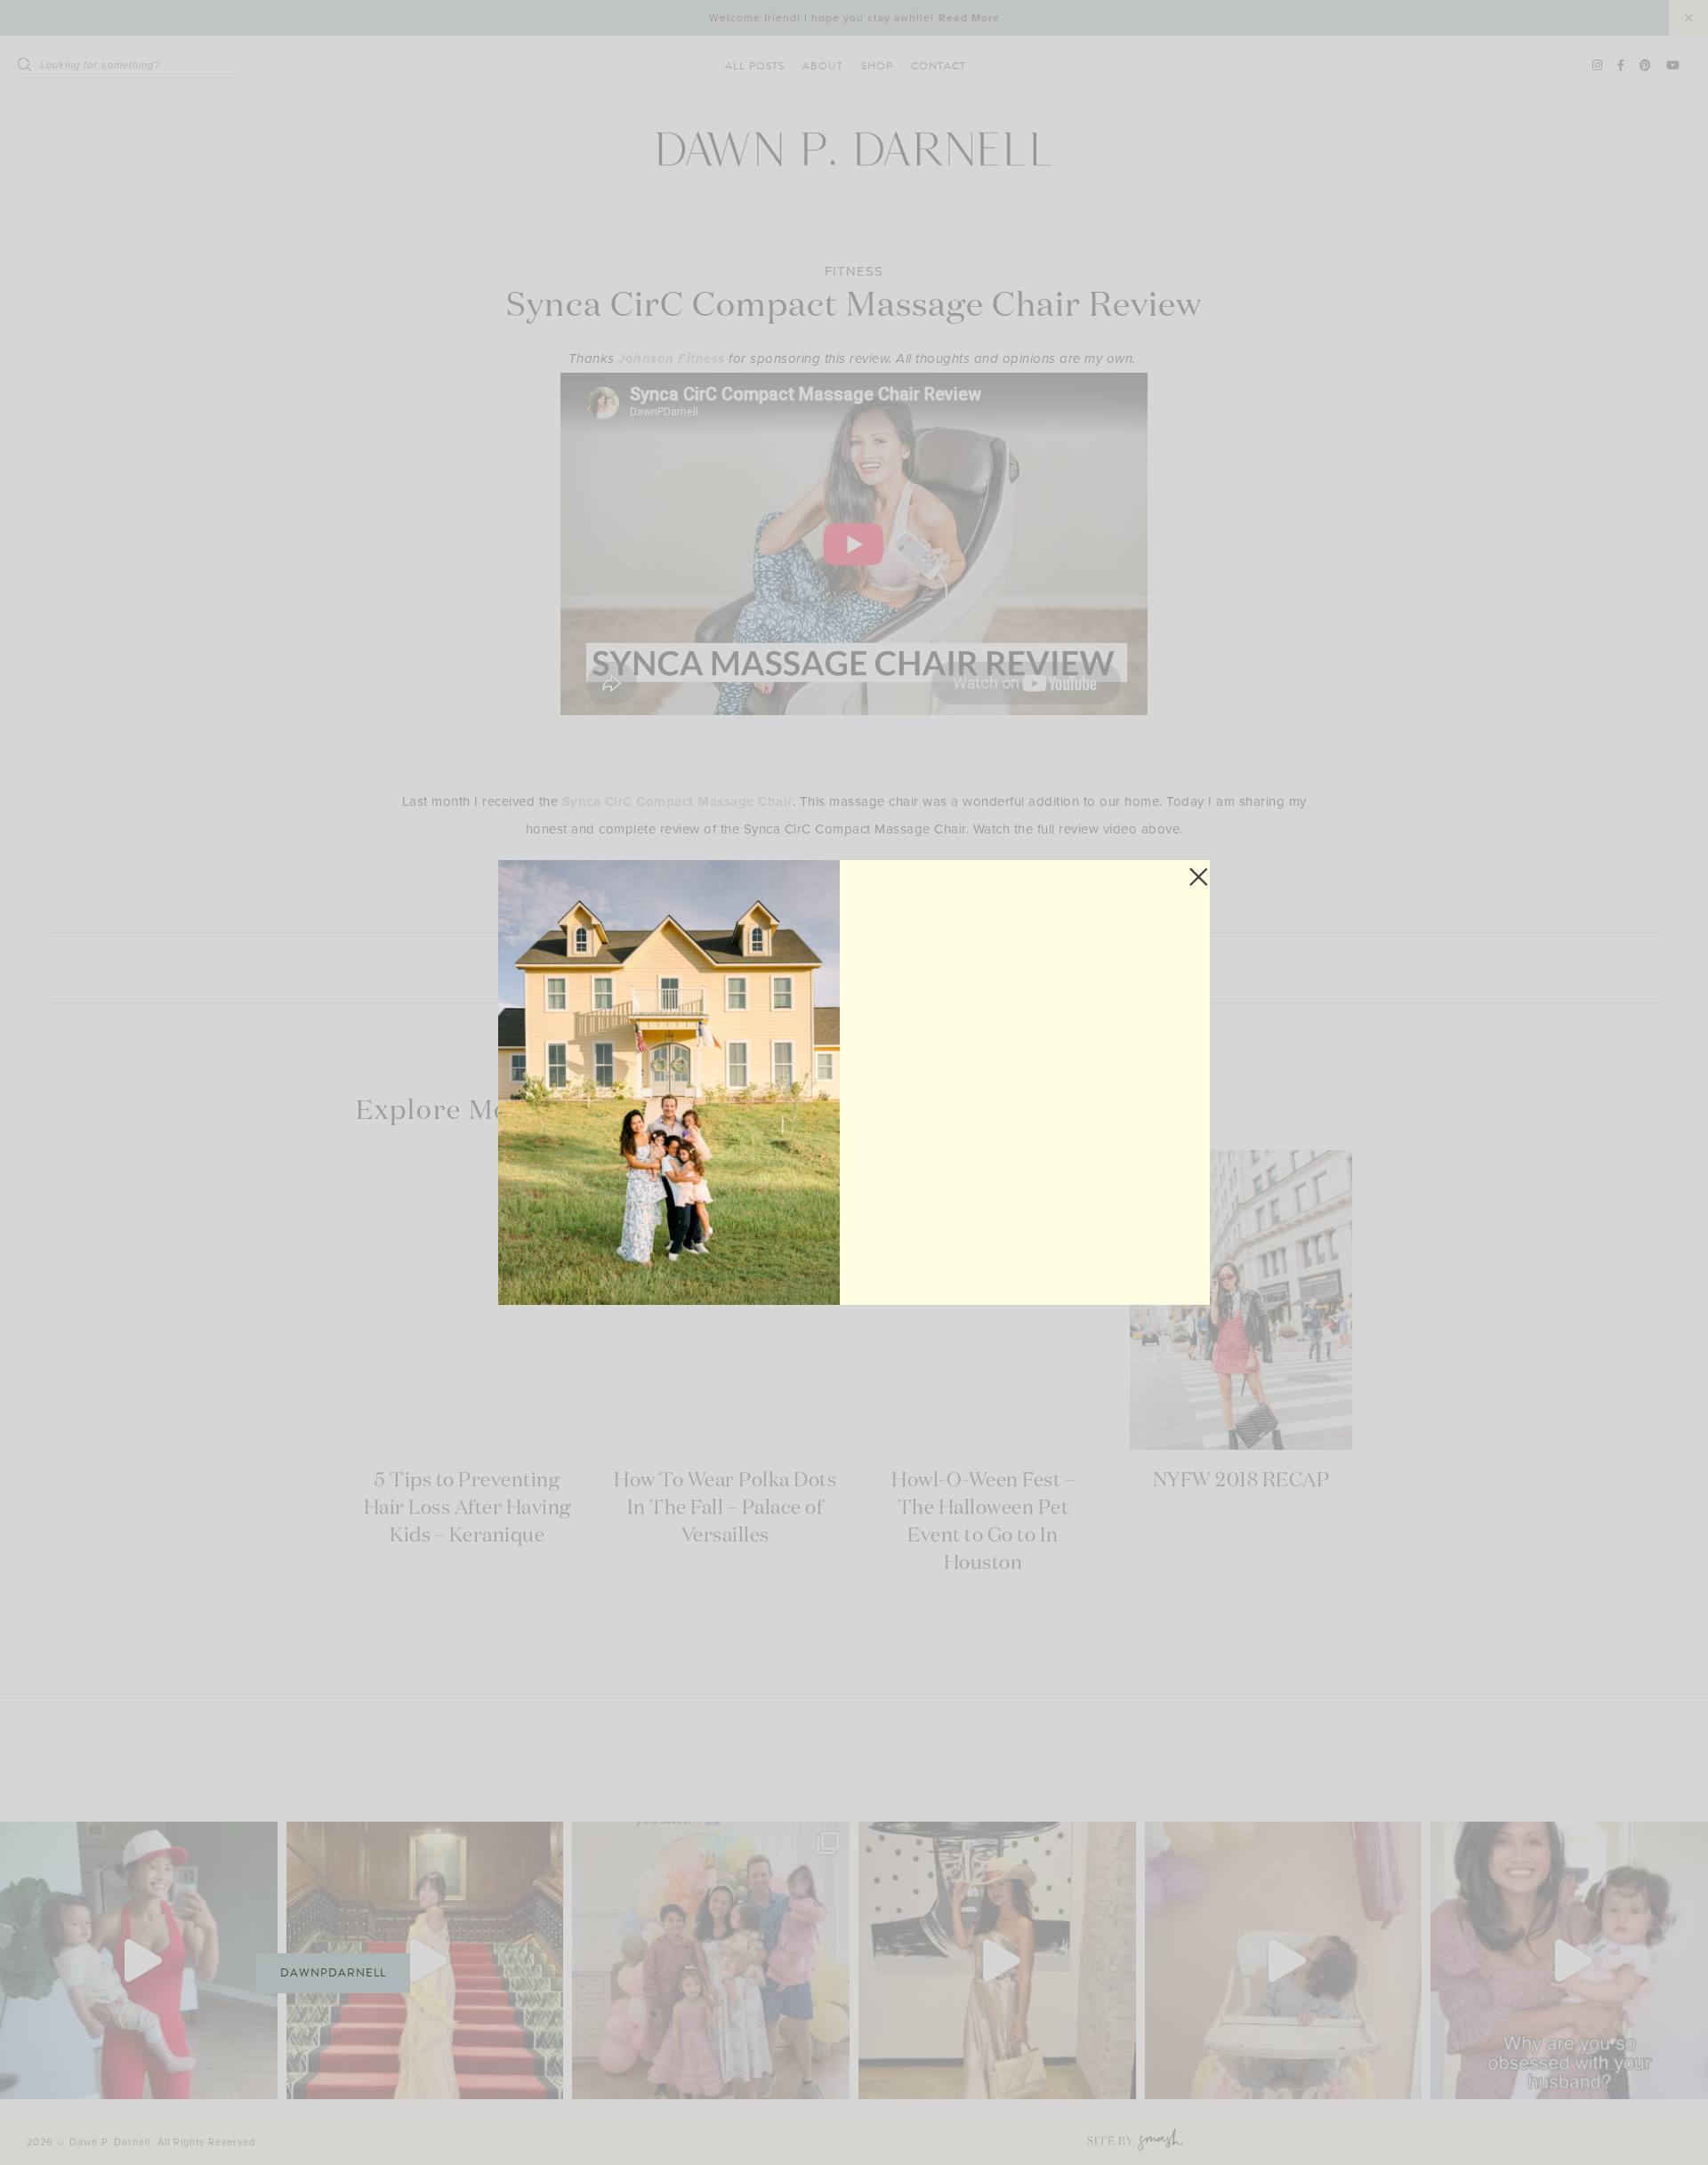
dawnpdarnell (333, 1973)
